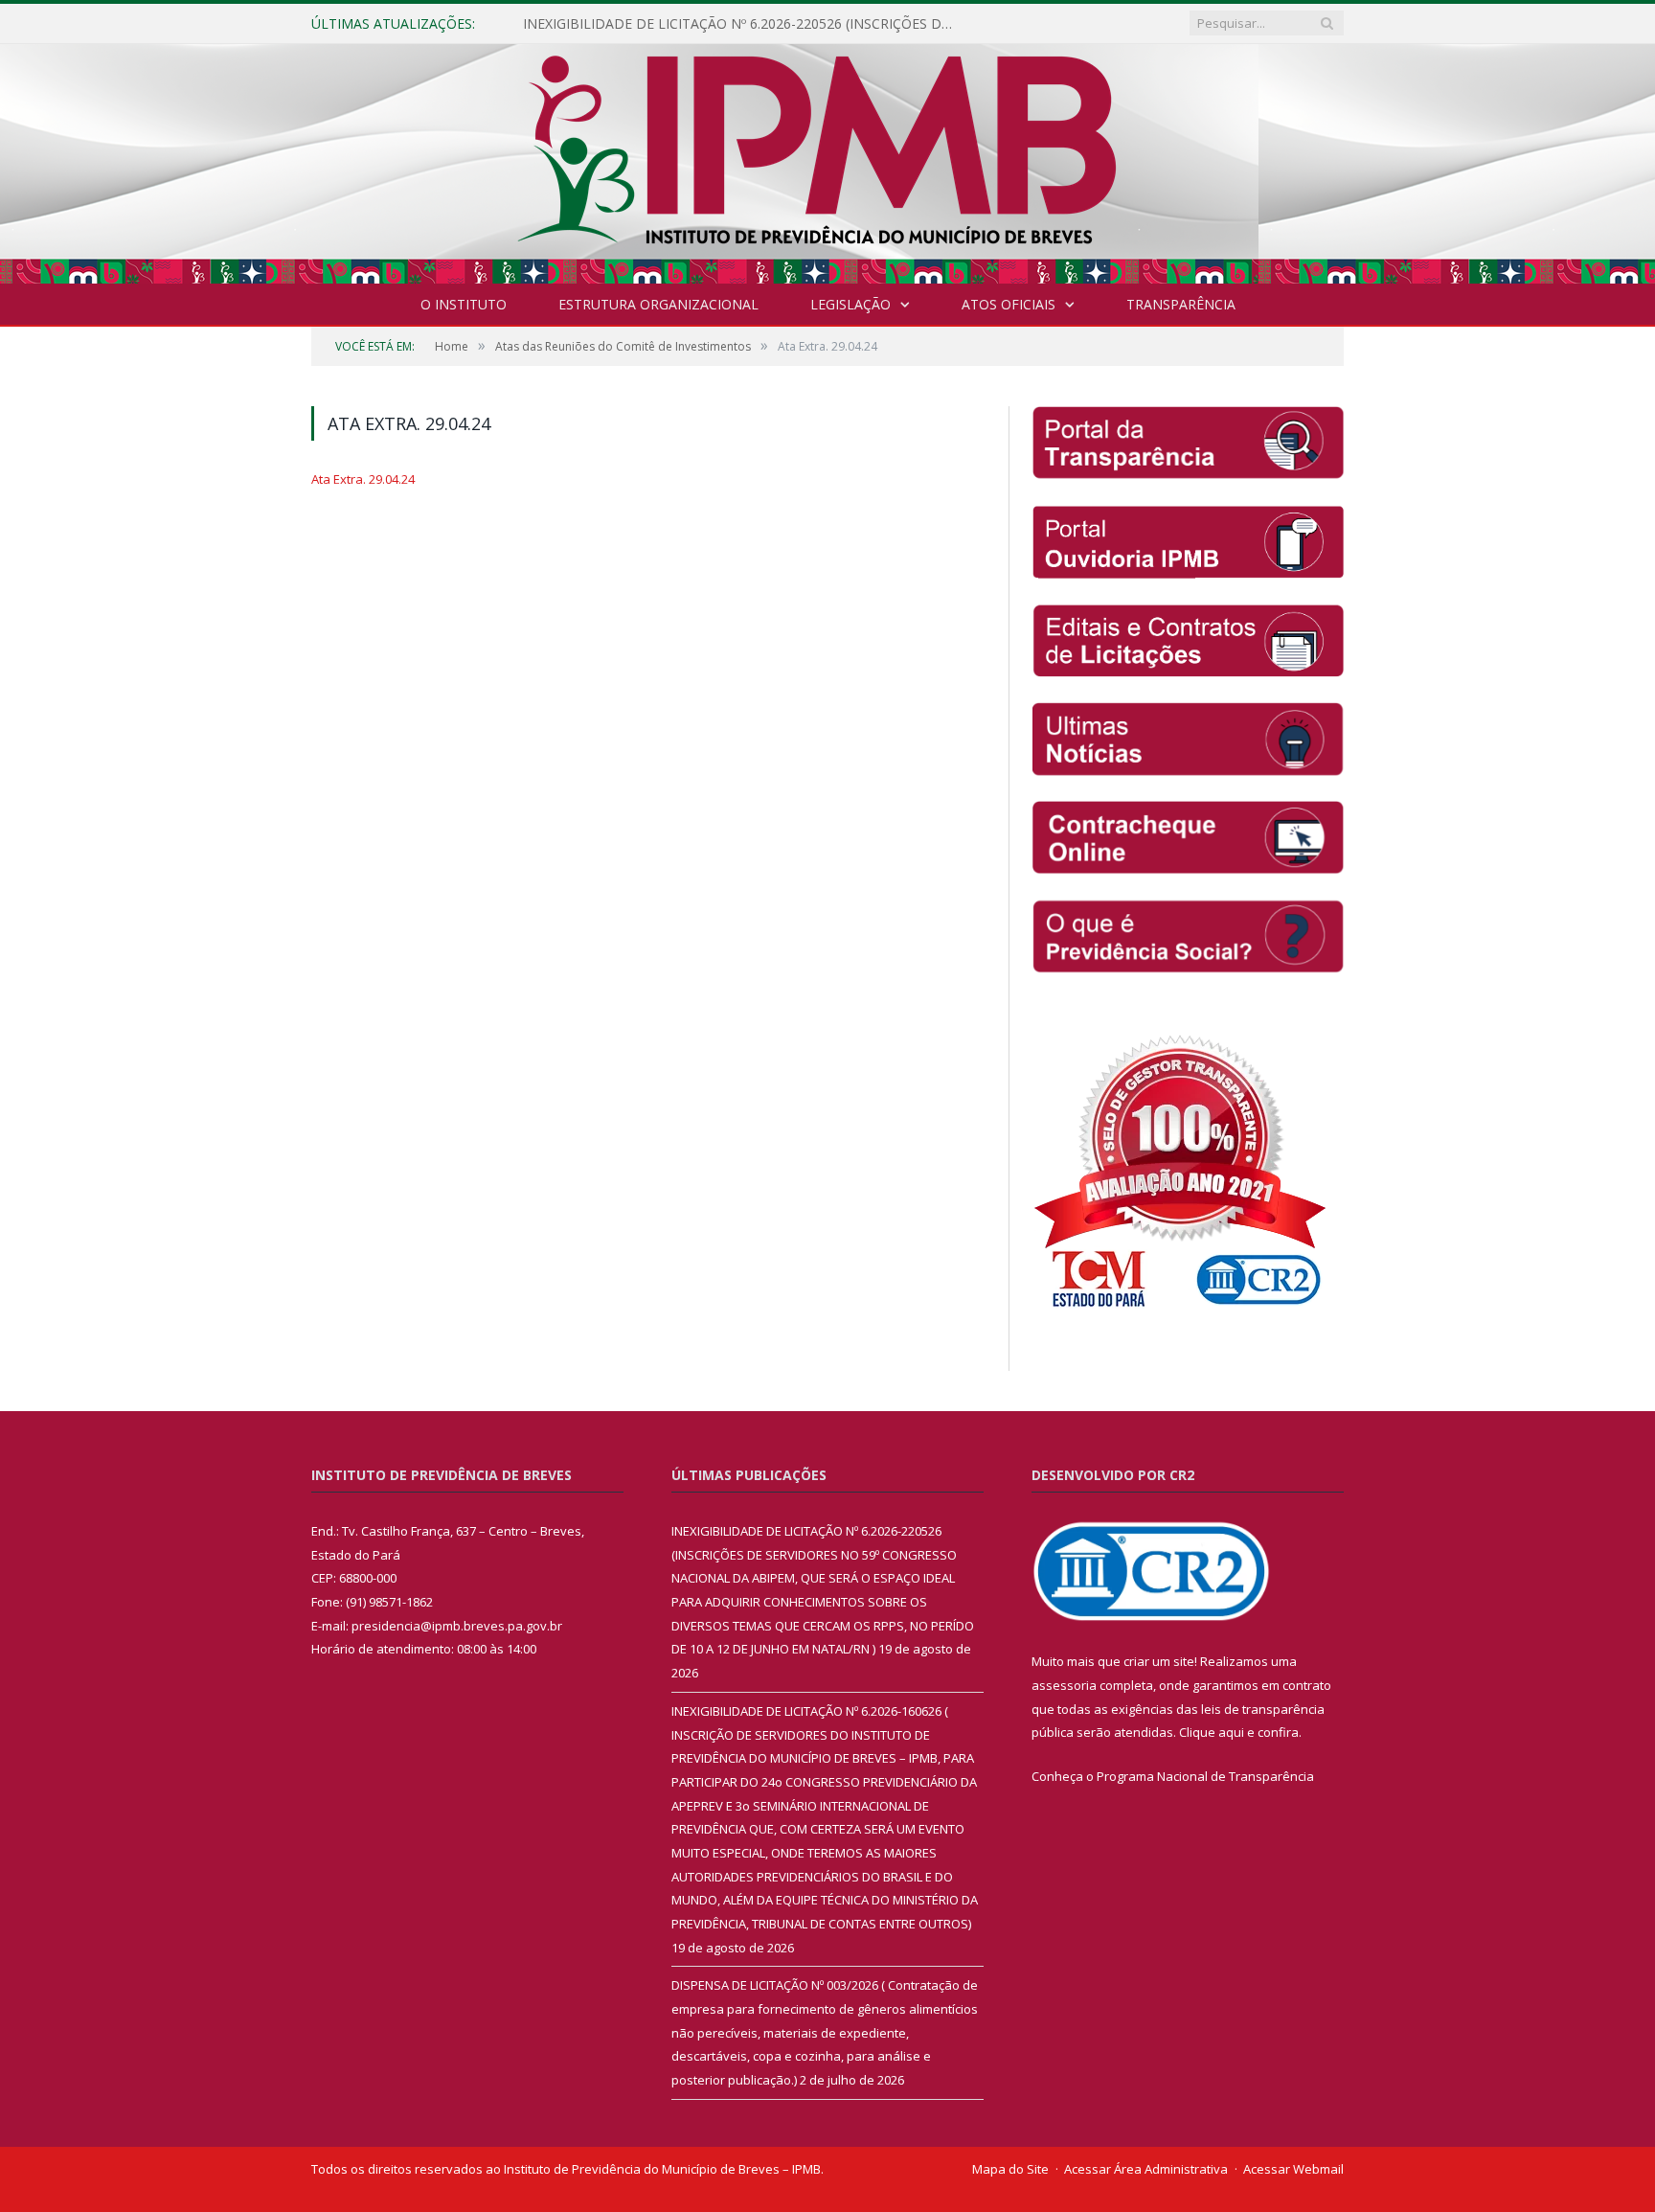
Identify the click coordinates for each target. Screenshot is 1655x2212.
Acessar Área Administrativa (1146, 2169)
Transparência (1181, 304)
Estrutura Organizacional (658, 304)
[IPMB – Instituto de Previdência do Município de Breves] (828, 160)
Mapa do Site (1010, 2169)
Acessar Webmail (1293, 2169)
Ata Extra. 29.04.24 (363, 479)
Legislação (850, 304)
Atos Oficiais (1009, 304)
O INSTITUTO (464, 304)
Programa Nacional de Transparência (1205, 1776)
